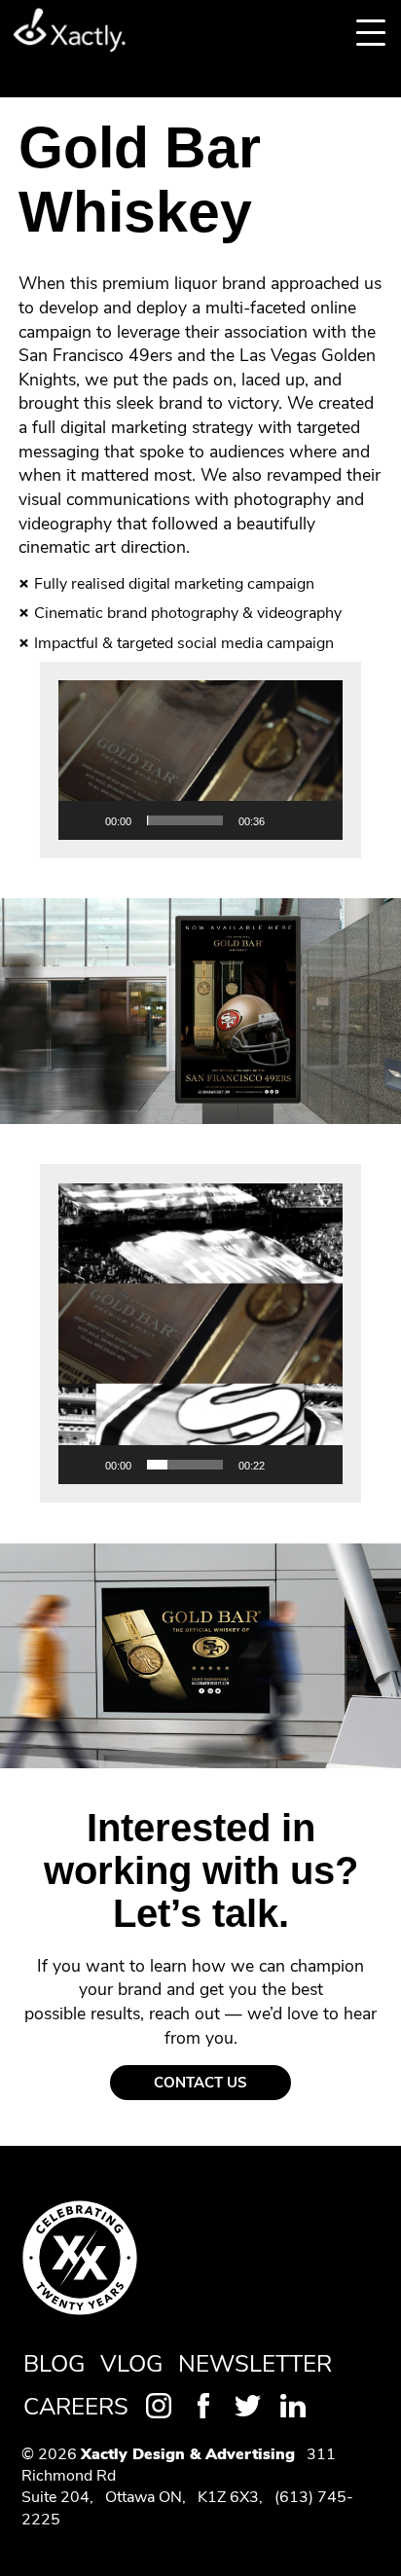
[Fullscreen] (317, 820)
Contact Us (200, 2083)
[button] (200, 760)
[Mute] (286, 820)
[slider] (184, 820)
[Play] (84, 820)
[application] (200, 760)
